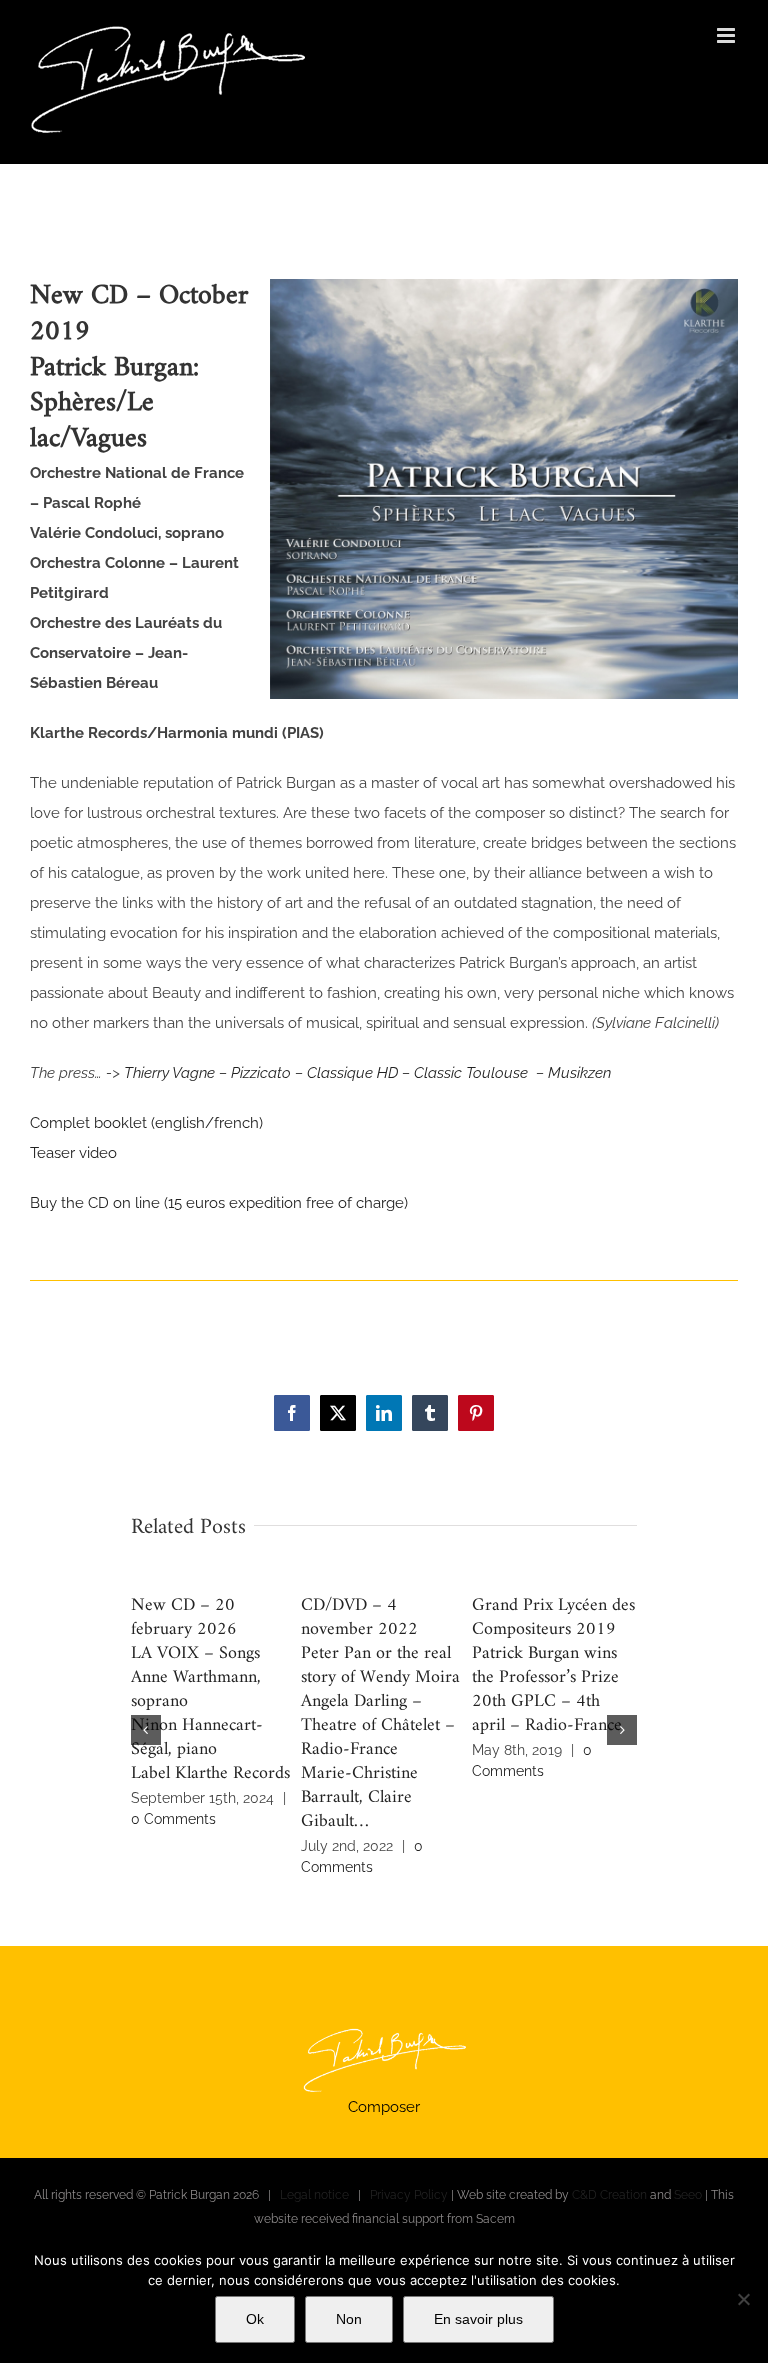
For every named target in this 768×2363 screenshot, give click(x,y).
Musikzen (579, 1073)
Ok (255, 2319)
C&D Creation (609, 2195)
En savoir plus (478, 2319)
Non (349, 2319)
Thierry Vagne (169, 1073)
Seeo (688, 2195)
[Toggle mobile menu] (727, 35)
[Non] (743, 2299)
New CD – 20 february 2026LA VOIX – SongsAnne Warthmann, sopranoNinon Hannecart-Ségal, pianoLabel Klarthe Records (210, 1689)
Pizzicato (261, 1073)
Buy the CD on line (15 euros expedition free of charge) (219, 1203)
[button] (146, 1730)
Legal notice (314, 2195)
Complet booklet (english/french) (146, 1123)
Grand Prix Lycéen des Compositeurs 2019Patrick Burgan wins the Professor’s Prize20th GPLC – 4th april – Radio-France (553, 1665)
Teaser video (73, 1153)
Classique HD (352, 1073)
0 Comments (173, 1819)
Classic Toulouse (473, 1073)
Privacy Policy (409, 2195)
